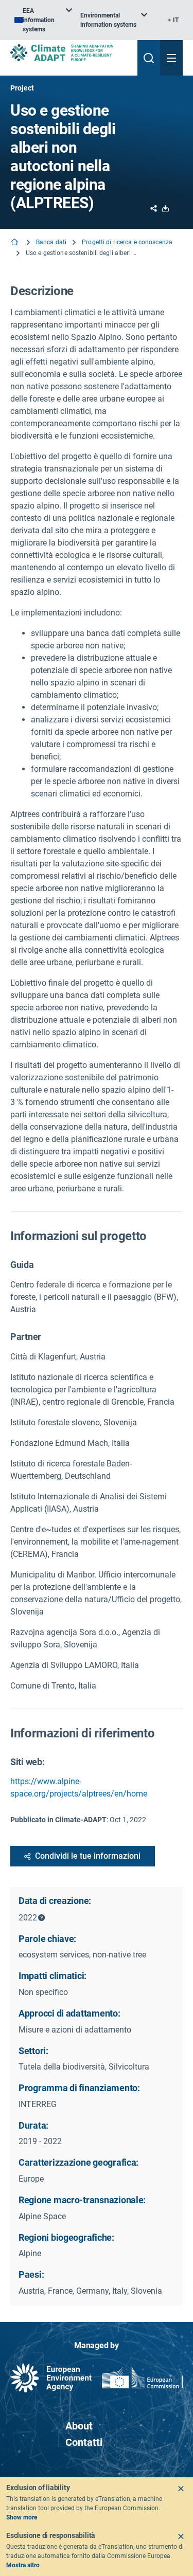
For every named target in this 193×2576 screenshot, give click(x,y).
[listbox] (43, 20)
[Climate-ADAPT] (70, 53)
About (79, 2426)
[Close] (181, 2489)
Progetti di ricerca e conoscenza (127, 242)
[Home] (15, 243)
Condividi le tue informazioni (88, 1856)
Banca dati (51, 242)
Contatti (84, 2442)
